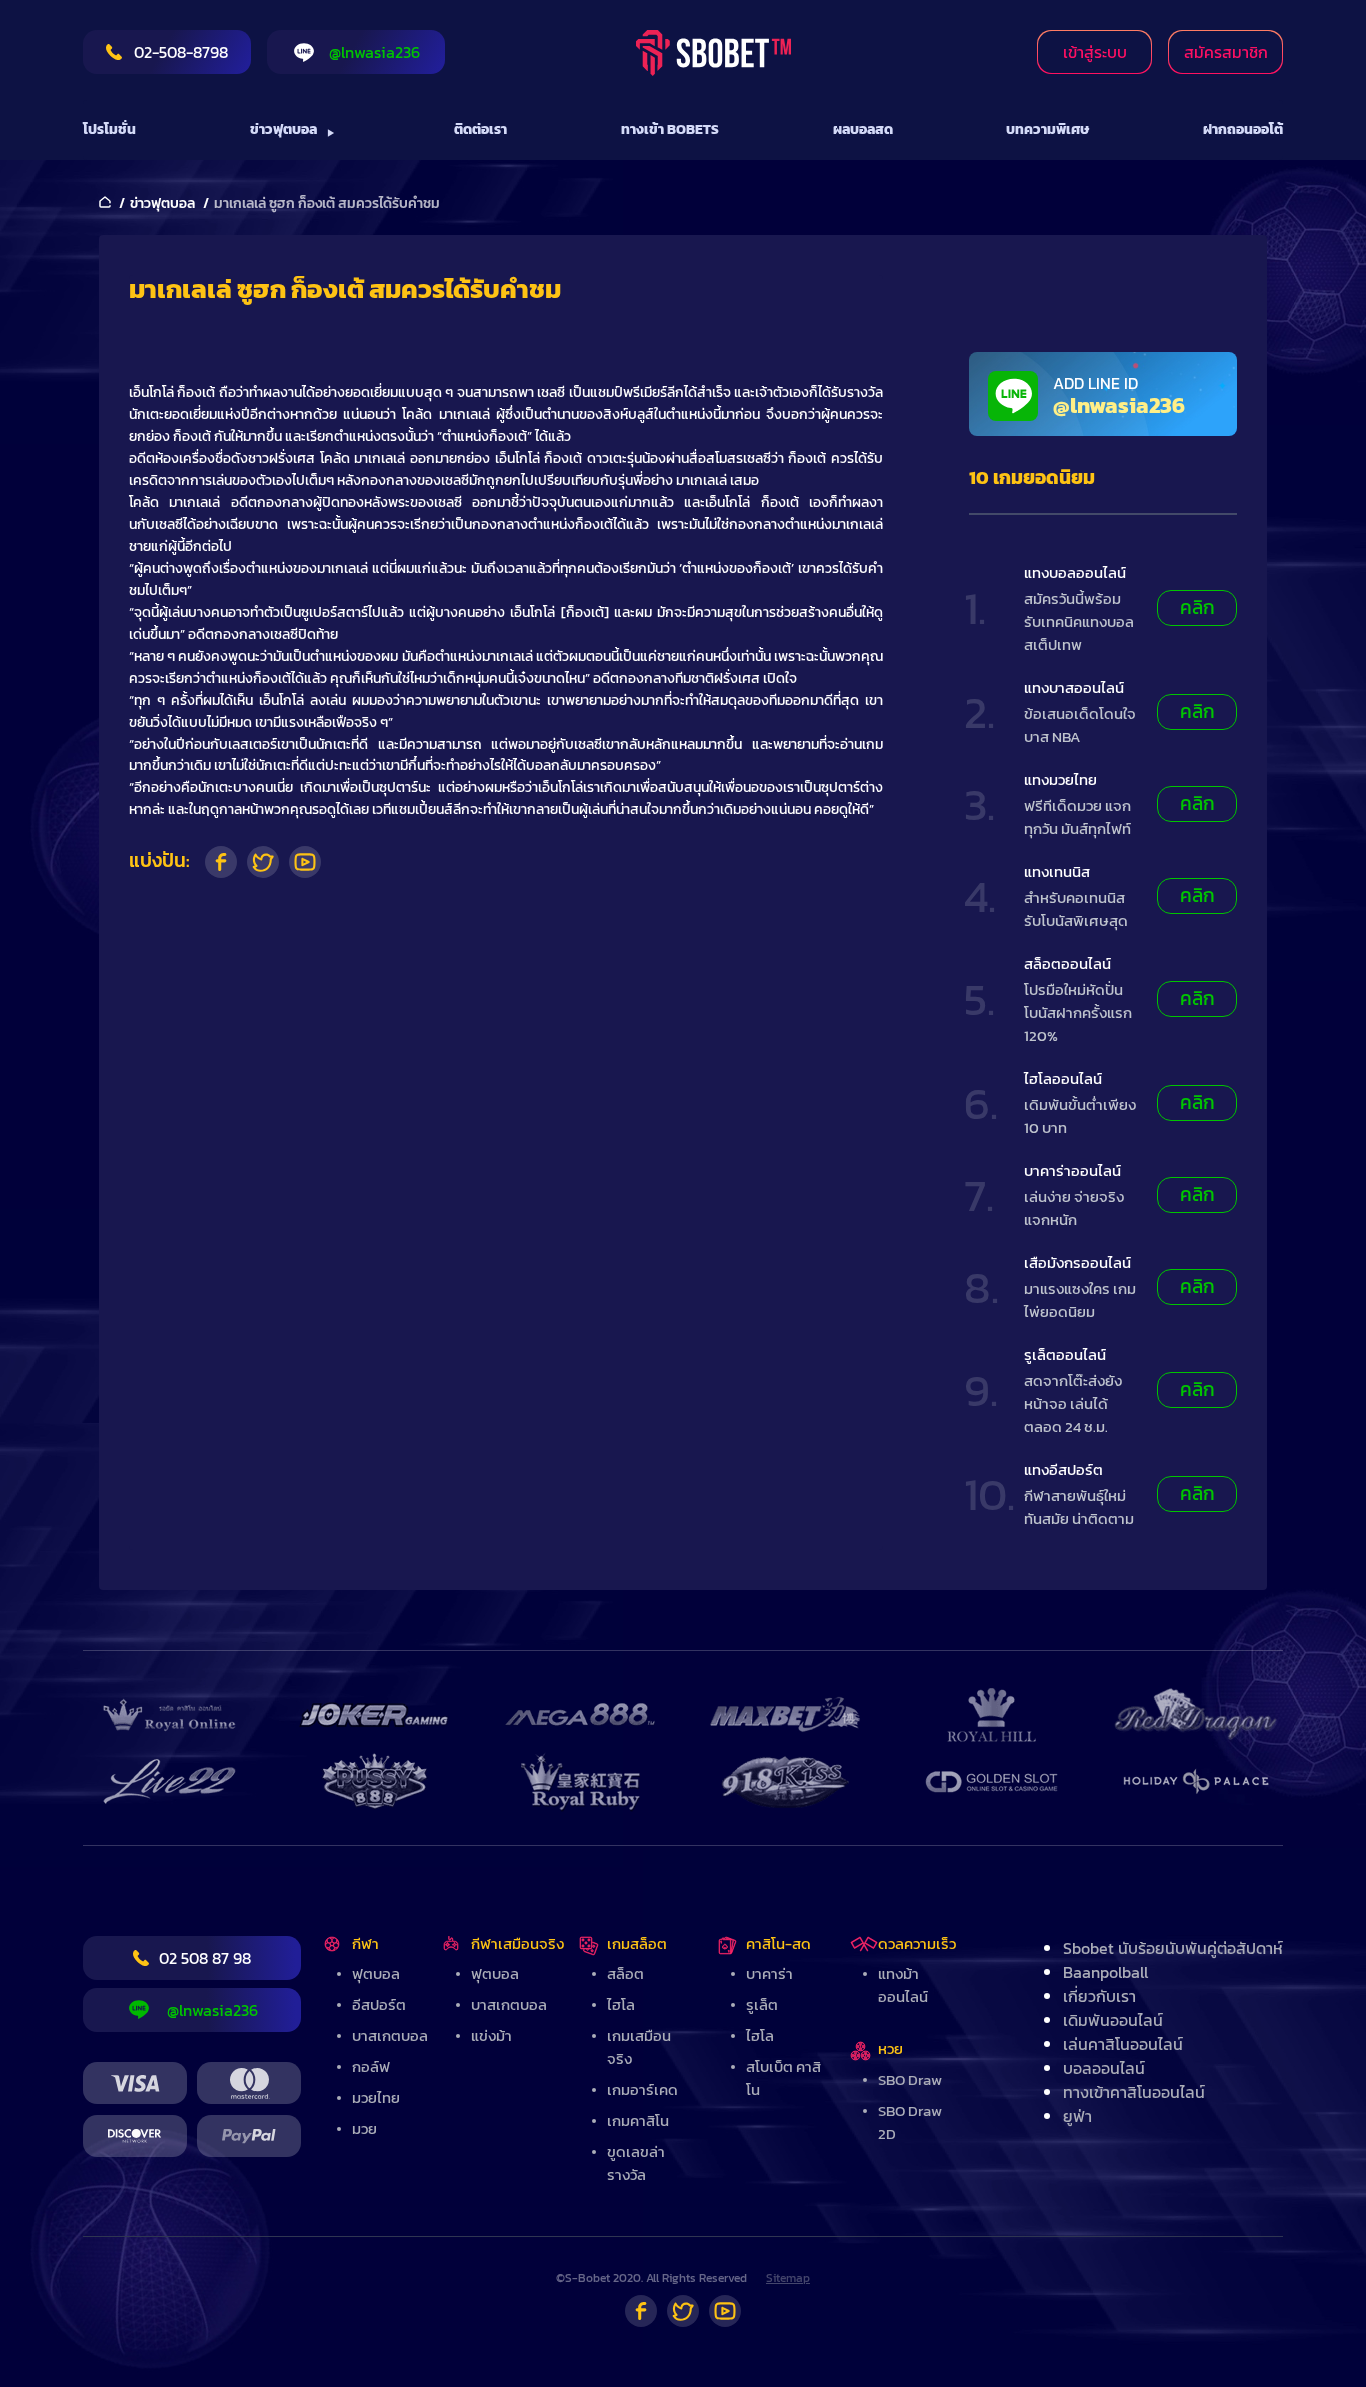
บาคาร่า (769, 1973)
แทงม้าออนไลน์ (903, 1985)
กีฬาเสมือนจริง (517, 1943)
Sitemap (788, 2278)
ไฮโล (621, 2004)
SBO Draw (910, 2079)
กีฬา (365, 1943)
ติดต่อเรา (480, 129)
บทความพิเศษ (1047, 129)
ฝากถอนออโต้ (1243, 129)
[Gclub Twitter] (683, 2311)
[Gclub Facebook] (641, 2311)
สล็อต (625, 1973)
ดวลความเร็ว (917, 1943)
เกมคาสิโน (638, 2120)
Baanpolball (1105, 1972)
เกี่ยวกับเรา (1099, 1996)
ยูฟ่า (1077, 2116)
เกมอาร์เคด (642, 2089)
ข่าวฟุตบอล (283, 129)
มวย (364, 2128)
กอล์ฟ (371, 2066)
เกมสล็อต (637, 1943)
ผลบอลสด (863, 129)
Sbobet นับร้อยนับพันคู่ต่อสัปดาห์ (1173, 1948)
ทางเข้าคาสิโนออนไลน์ (1134, 2092)
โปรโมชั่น (109, 129)
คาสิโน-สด (778, 1943)
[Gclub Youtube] (725, 2311)
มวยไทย (376, 2097)
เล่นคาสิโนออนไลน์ (1123, 2044)
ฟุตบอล (376, 1973)
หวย (890, 2048)
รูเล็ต (762, 2004)
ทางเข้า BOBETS (670, 129)
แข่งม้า (491, 2035)
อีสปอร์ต (379, 2004)
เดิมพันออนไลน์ (1113, 2020)
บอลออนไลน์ (1104, 2068)
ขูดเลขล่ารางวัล (636, 2163)
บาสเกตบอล (390, 2035)
